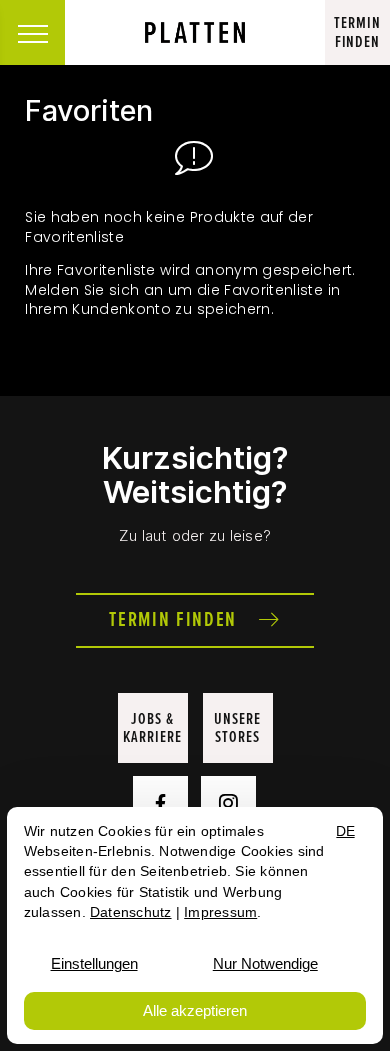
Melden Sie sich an (94, 290)
